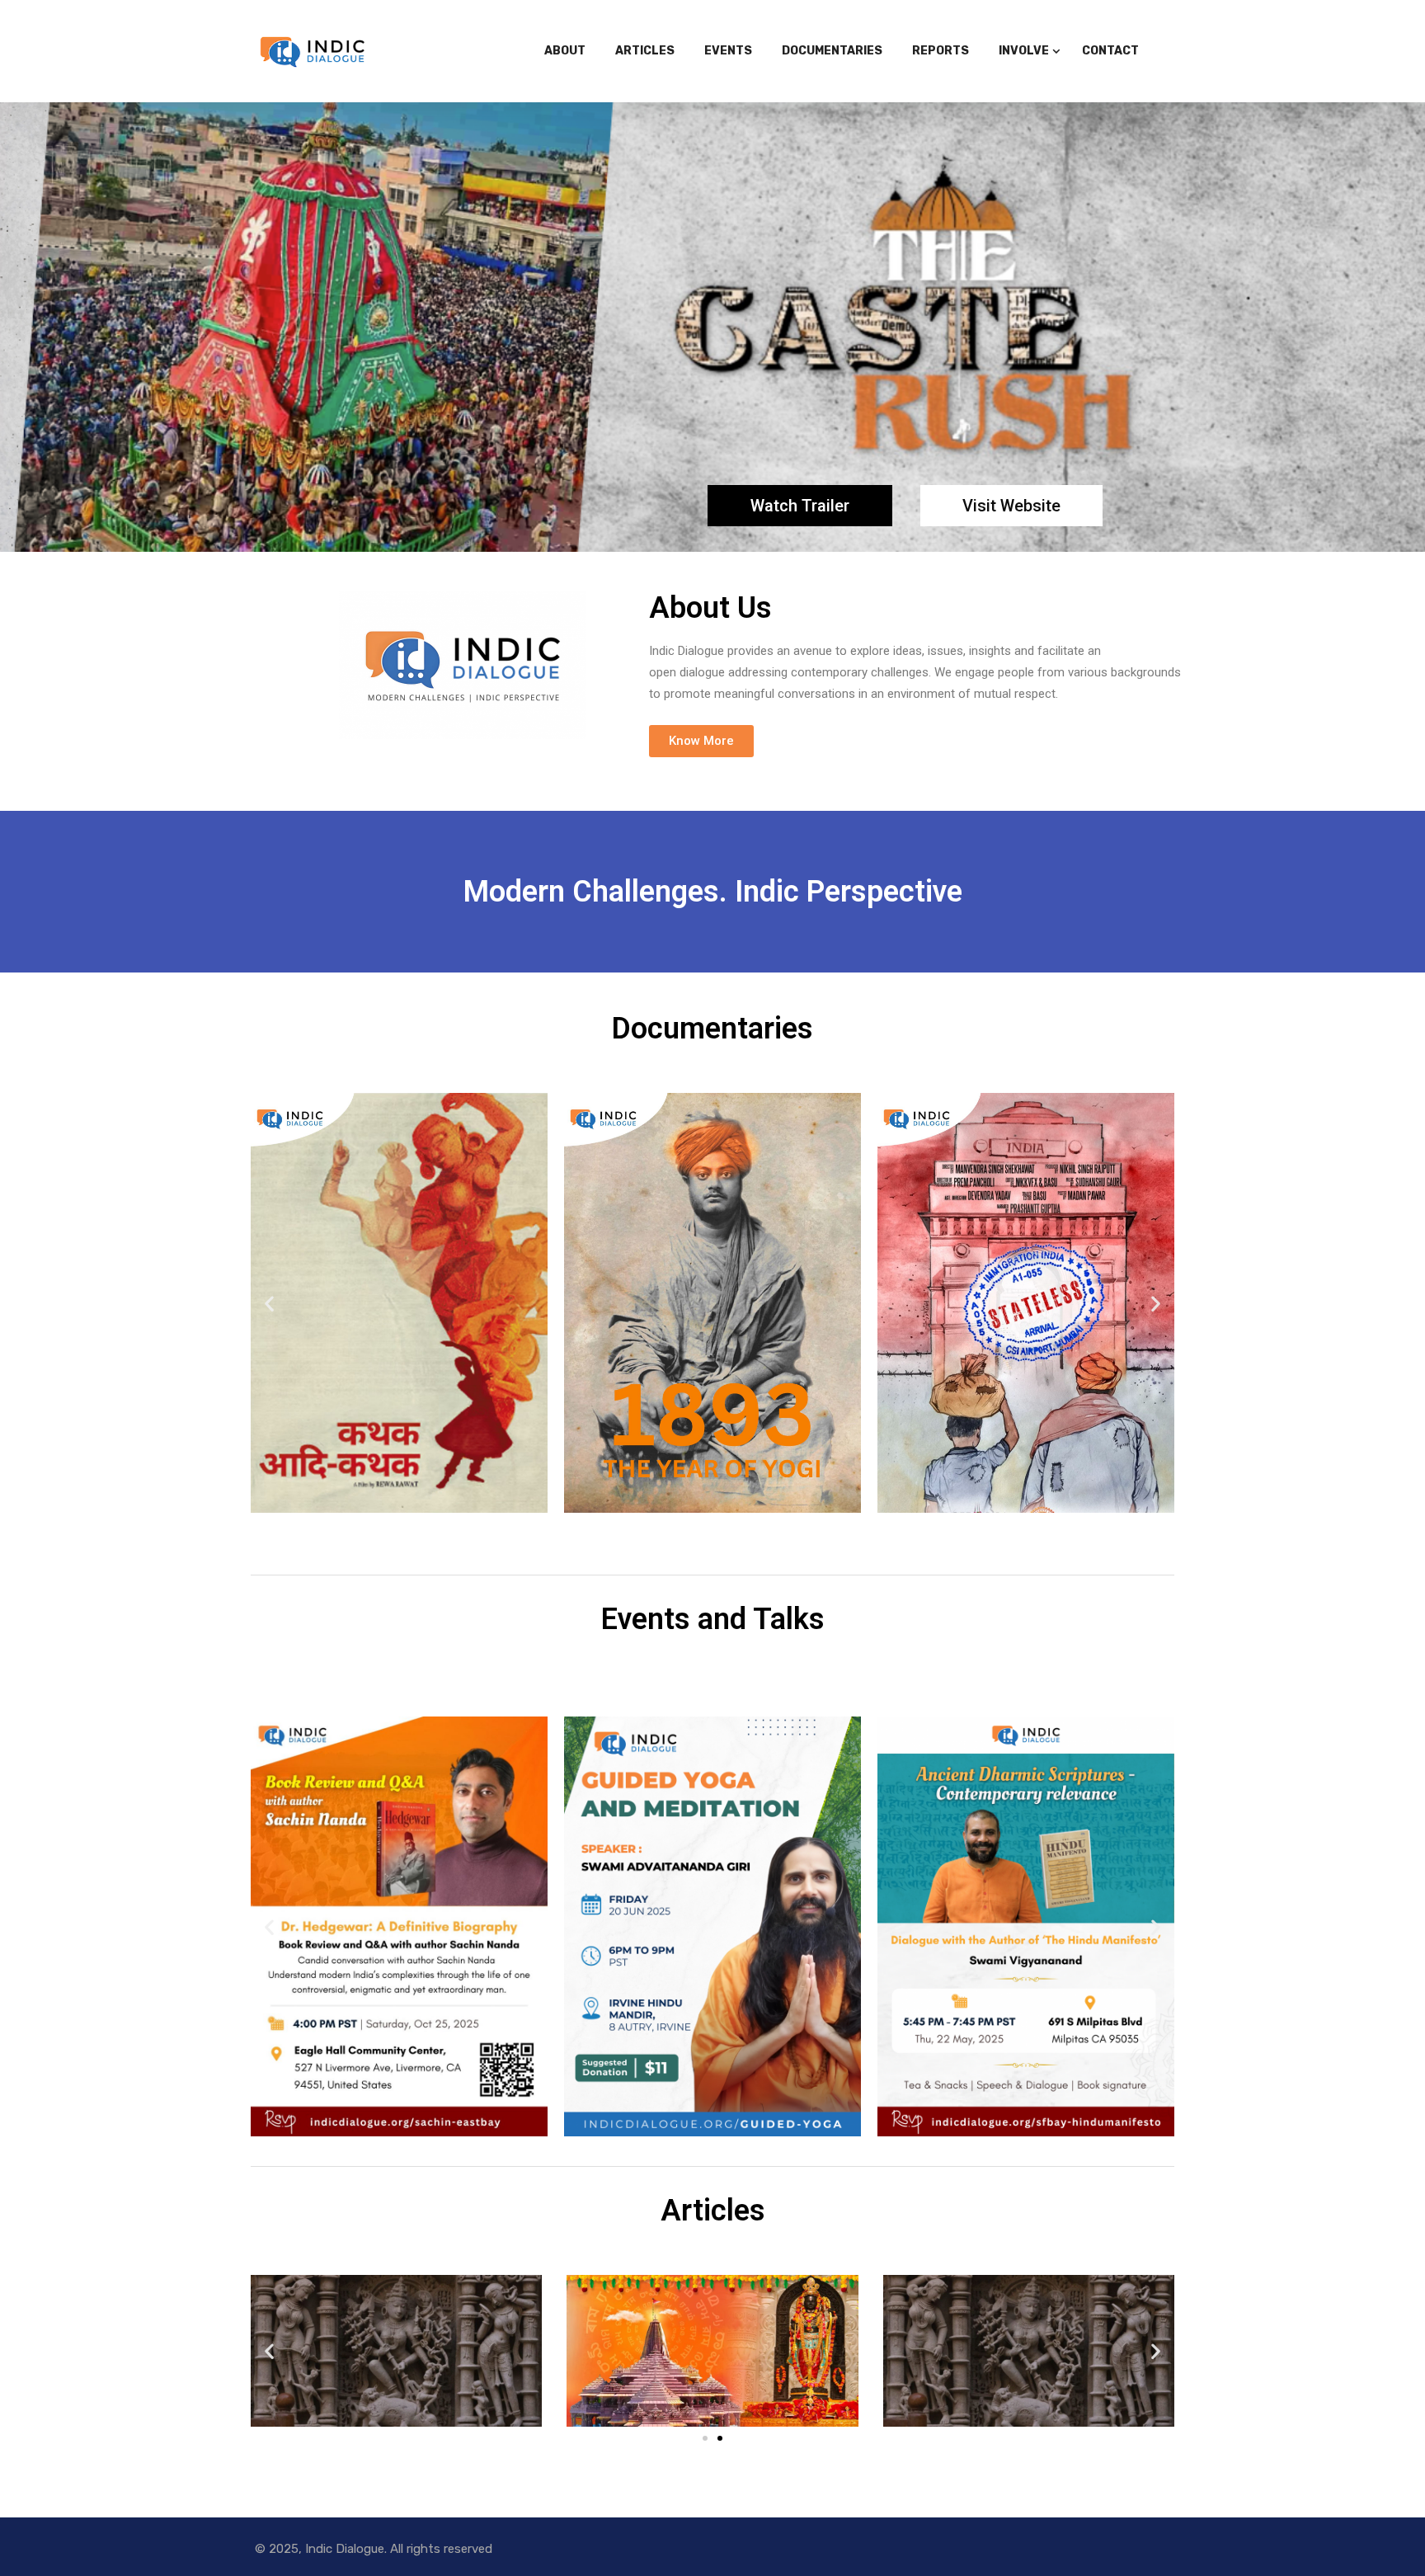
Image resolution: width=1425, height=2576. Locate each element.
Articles (645, 51)
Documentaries (832, 51)
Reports (941, 51)
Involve (1024, 51)
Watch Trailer (800, 506)
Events (728, 51)
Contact (1110, 51)
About (565, 51)
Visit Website (1011, 506)
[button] (701, 741)
